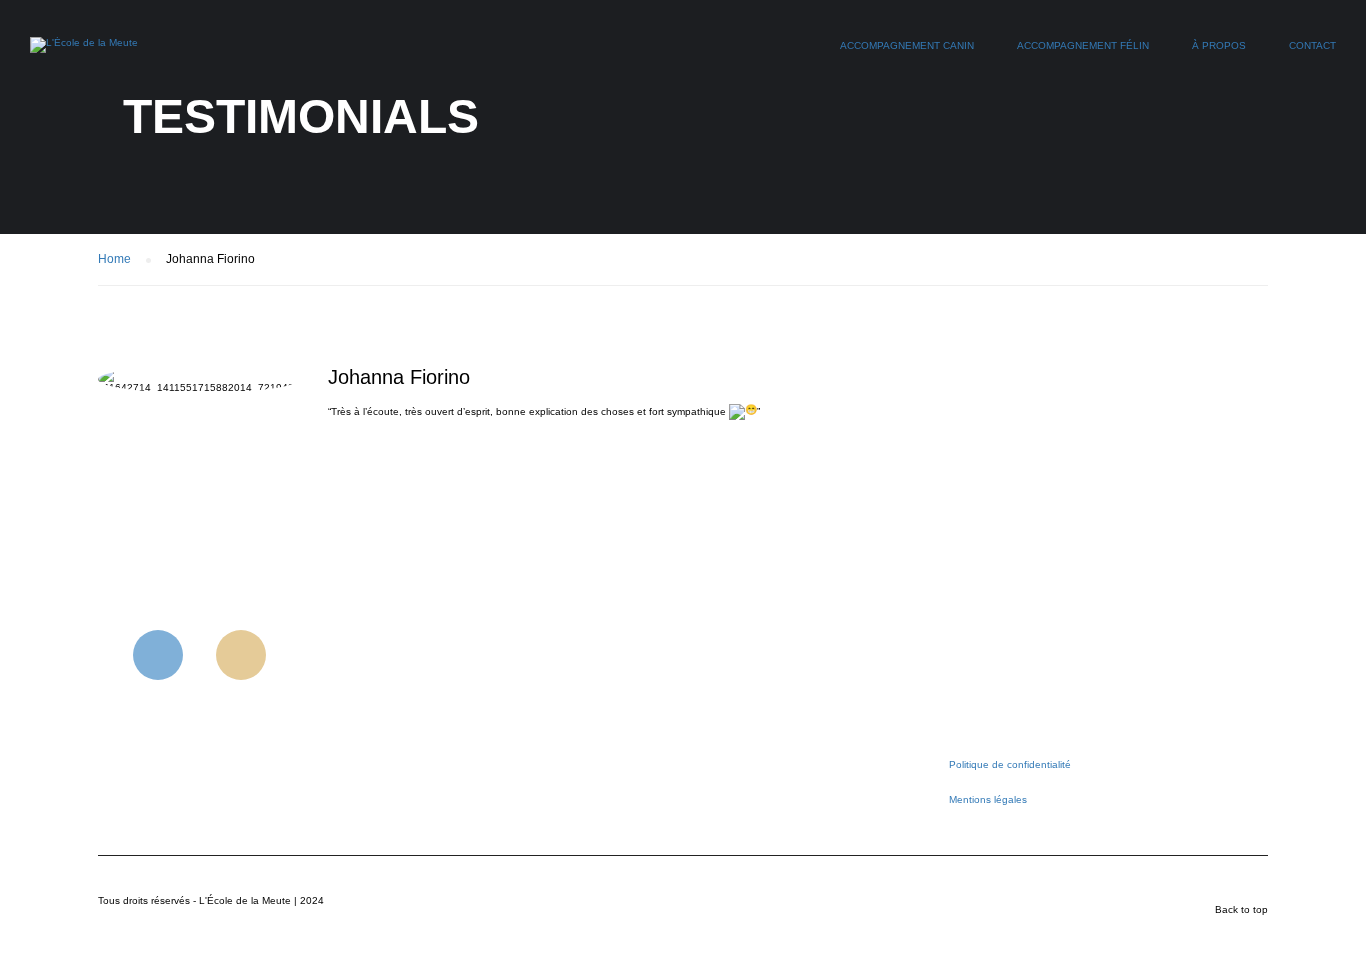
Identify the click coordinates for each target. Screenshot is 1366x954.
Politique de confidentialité (1010, 764)
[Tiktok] (324, 655)
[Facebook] (158, 655)
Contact (1312, 45)
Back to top (1241, 909)
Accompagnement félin (1083, 45)
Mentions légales (988, 799)
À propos (1219, 45)
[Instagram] (241, 655)
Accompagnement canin (907, 45)
